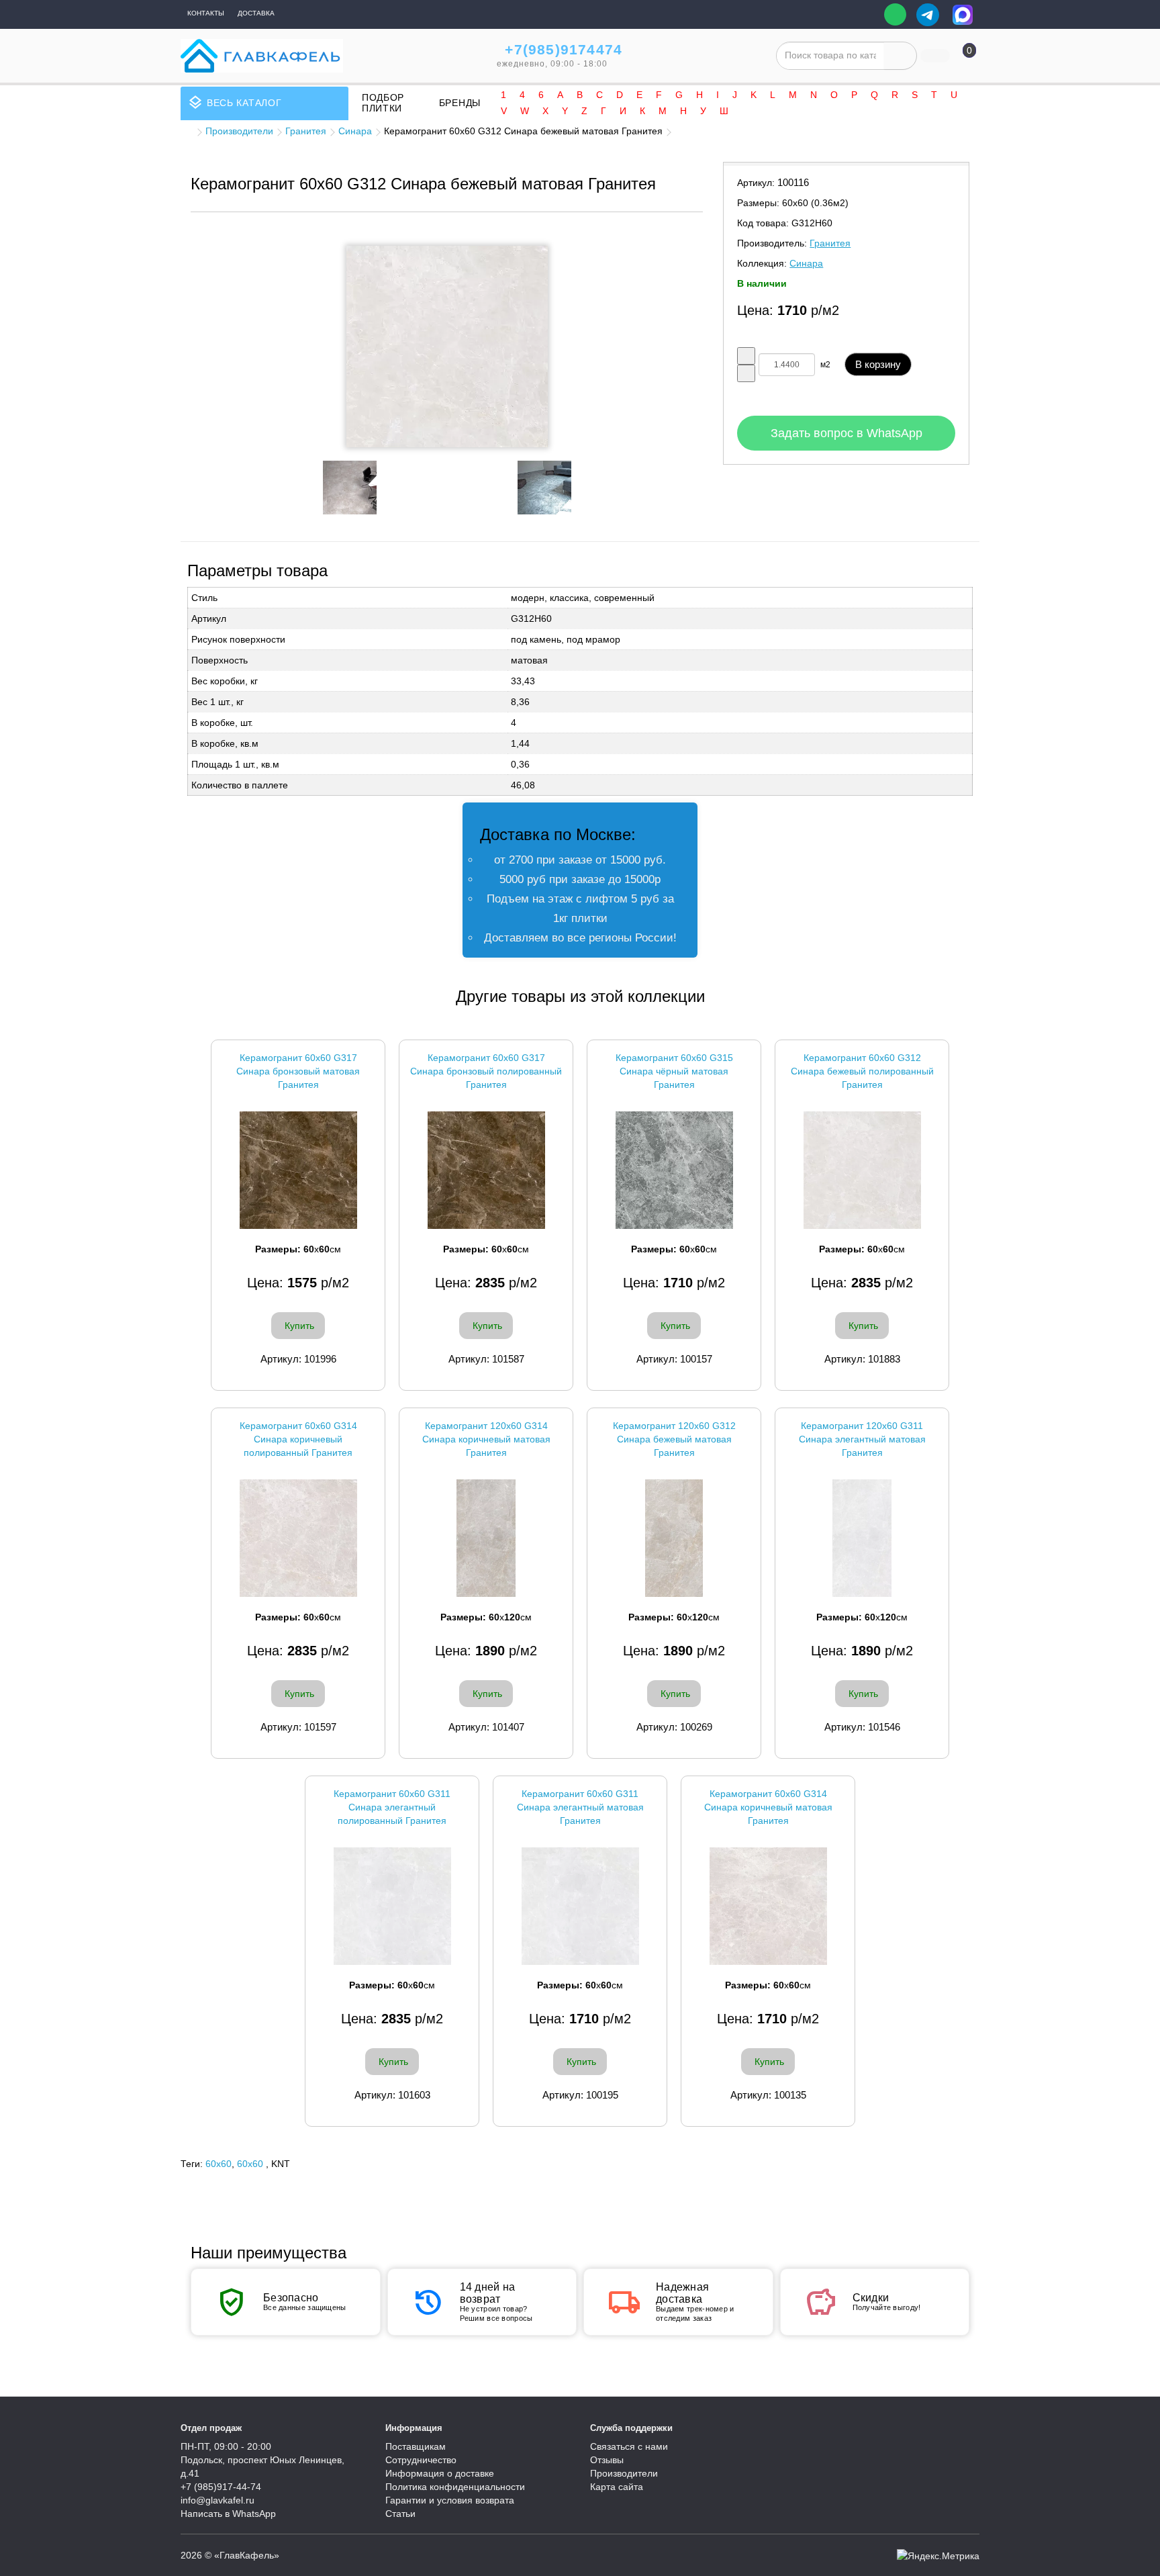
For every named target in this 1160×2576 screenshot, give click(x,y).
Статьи (400, 2514)
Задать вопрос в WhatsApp (847, 433)
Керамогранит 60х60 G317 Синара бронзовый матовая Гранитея (298, 1071)
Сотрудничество (421, 2460)
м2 (825, 365)
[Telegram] (928, 15)
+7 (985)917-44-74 (221, 2487)
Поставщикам (416, 2446)
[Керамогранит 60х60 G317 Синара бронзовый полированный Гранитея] (486, 1170)
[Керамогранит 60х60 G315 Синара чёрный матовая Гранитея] (674, 1170)
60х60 (250, 2164)
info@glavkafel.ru (217, 2500)
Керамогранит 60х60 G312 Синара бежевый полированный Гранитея (862, 1071)
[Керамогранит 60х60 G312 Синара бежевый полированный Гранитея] (862, 1170)
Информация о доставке (440, 2473)
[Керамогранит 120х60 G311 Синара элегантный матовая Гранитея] (862, 1538)
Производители (239, 131)
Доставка (256, 13)
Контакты (206, 13)
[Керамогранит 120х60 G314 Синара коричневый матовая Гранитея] (486, 1538)
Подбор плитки (383, 103)
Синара (355, 131)
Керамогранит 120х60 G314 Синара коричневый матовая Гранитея (486, 1439)
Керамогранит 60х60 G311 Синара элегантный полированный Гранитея (392, 1807)
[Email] (864, 15)
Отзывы (607, 2460)
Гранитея (306, 131)
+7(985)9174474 (564, 49)
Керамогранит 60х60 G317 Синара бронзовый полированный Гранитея (486, 1071)
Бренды (460, 103)
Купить (299, 1326)
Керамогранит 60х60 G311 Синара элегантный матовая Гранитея (580, 1807)
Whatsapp (895, 14)
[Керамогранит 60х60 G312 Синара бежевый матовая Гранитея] (447, 347)
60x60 (219, 2164)
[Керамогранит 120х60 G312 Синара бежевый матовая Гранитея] (674, 1538)
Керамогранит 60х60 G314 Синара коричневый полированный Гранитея (298, 1439)
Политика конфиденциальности (455, 2487)
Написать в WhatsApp (228, 2514)
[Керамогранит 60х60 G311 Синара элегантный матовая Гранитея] (580, 1906)
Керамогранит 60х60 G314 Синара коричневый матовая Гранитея (768, 1807)
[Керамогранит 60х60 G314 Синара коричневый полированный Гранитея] (298, 1538)
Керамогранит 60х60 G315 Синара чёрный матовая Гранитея (674, 1071)
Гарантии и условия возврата (450, 2500)
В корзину (878, 364)
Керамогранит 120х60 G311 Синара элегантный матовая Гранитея (862, 1439)
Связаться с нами (629, 2446)
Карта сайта (617, 2487)
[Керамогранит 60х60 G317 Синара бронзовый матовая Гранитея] (298, 1170)
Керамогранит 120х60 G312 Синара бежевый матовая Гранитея (674, 1439)
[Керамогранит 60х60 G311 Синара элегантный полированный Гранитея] (392, 1906)
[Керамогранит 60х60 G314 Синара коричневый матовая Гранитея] (768, 1906)
